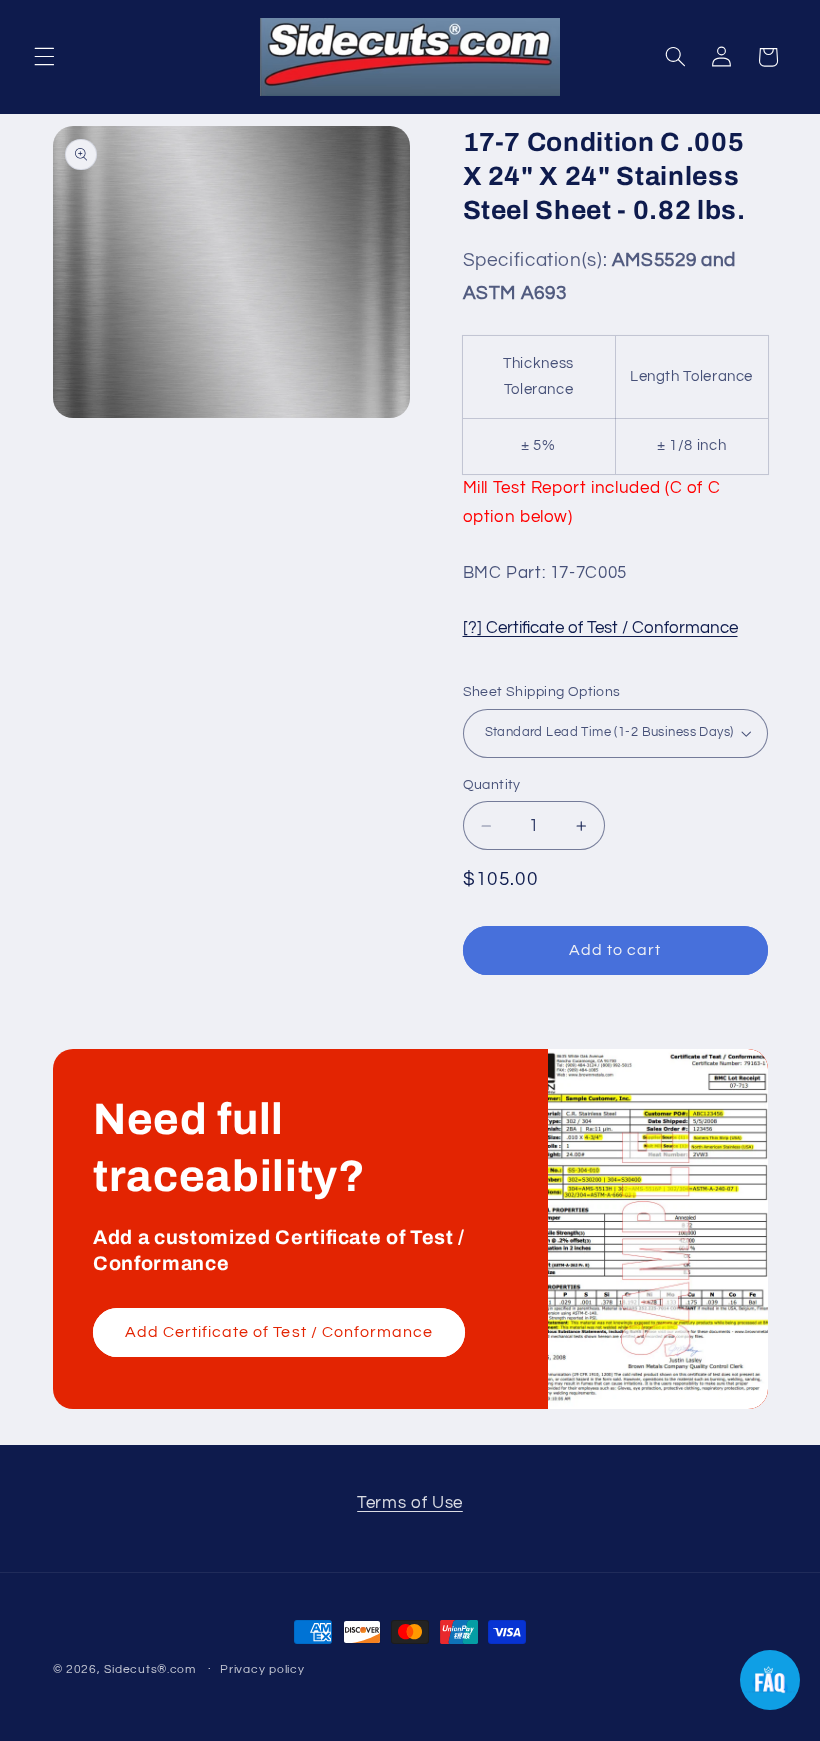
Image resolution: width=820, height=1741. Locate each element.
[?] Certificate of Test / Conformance (600, 628)
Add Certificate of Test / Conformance (278, 1332)
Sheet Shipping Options (542, 692)
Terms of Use (410, 1503)
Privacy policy (262, 1669)
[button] (44, 57)
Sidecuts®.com (150, 1669)
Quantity (492, 785)
